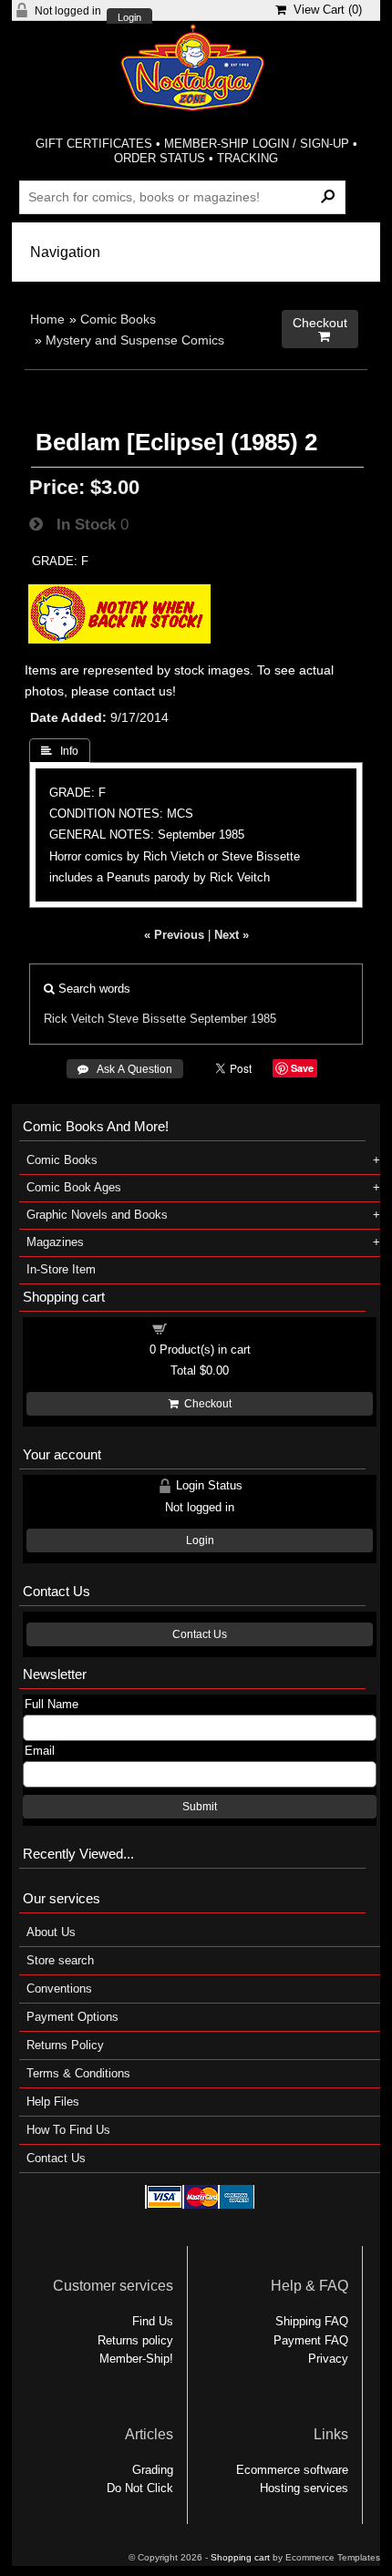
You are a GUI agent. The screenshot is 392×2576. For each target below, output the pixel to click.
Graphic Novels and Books (97, 1215)
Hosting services (304, 2488)
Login (129, 18)
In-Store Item (61, 1269)
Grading (153, 2470)
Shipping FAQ (312, 2321)
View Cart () (324, 10)
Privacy (328, 2359)
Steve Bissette (147, 1019)
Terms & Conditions (78, 2073)
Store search (60, 1960)
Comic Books (118, 319)
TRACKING (248, 158)
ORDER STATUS (160, 158)
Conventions (59, 1989)
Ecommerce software (292, 2470)
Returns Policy (65, 2045)
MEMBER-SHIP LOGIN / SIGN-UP (257, 144)
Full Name (52, 1704)
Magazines (55, 1242)
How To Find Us (68, 2130)
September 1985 (233, 1019)
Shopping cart (211, 1328)
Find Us (153, 2321)
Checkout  (320, 330)
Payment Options (72, 2017)
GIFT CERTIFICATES (94, 144)
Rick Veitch (74, 1019)
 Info (60, 751)
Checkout (205, 1404)
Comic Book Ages (74, 1187)
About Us (51, 1932)
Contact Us (200, 1634)
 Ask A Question (125, 1069)
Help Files (53, 2102)
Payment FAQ (311, 2340)
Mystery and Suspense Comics (135, 340)
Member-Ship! (136, 2359)
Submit (200, 1807)
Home (47, 319)
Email (40, 1751)
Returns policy (135, 2340)
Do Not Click (140, 2488)
